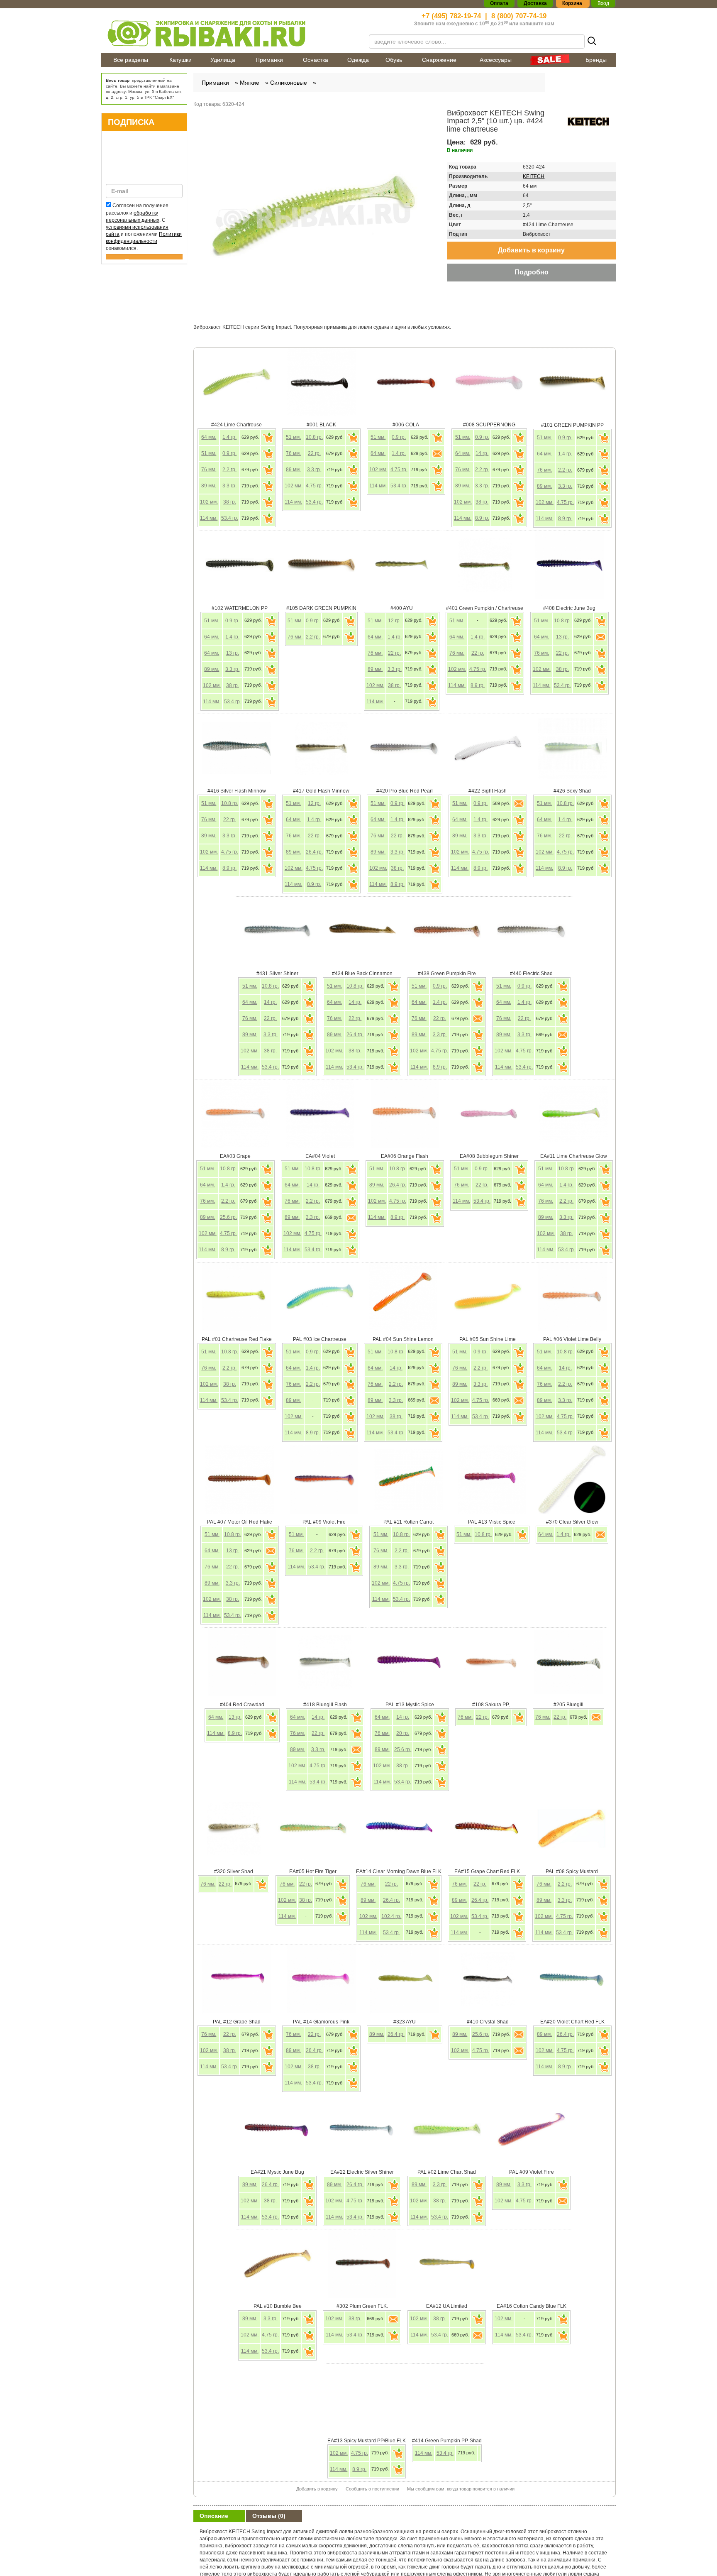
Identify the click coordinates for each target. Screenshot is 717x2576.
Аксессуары (496, 60)
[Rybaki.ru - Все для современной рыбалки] (230, 33)
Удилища (223, 60)
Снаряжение (439, 60)
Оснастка (316, 60)
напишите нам (537, 24)
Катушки (180, 60)
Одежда (358, 60)
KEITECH (534, 176)
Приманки (269, 60)
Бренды (596, 60)
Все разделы (131, 60)
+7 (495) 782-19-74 (451, 16)
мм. (209, 437)
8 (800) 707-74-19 (519, 16)
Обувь (394, 60)
